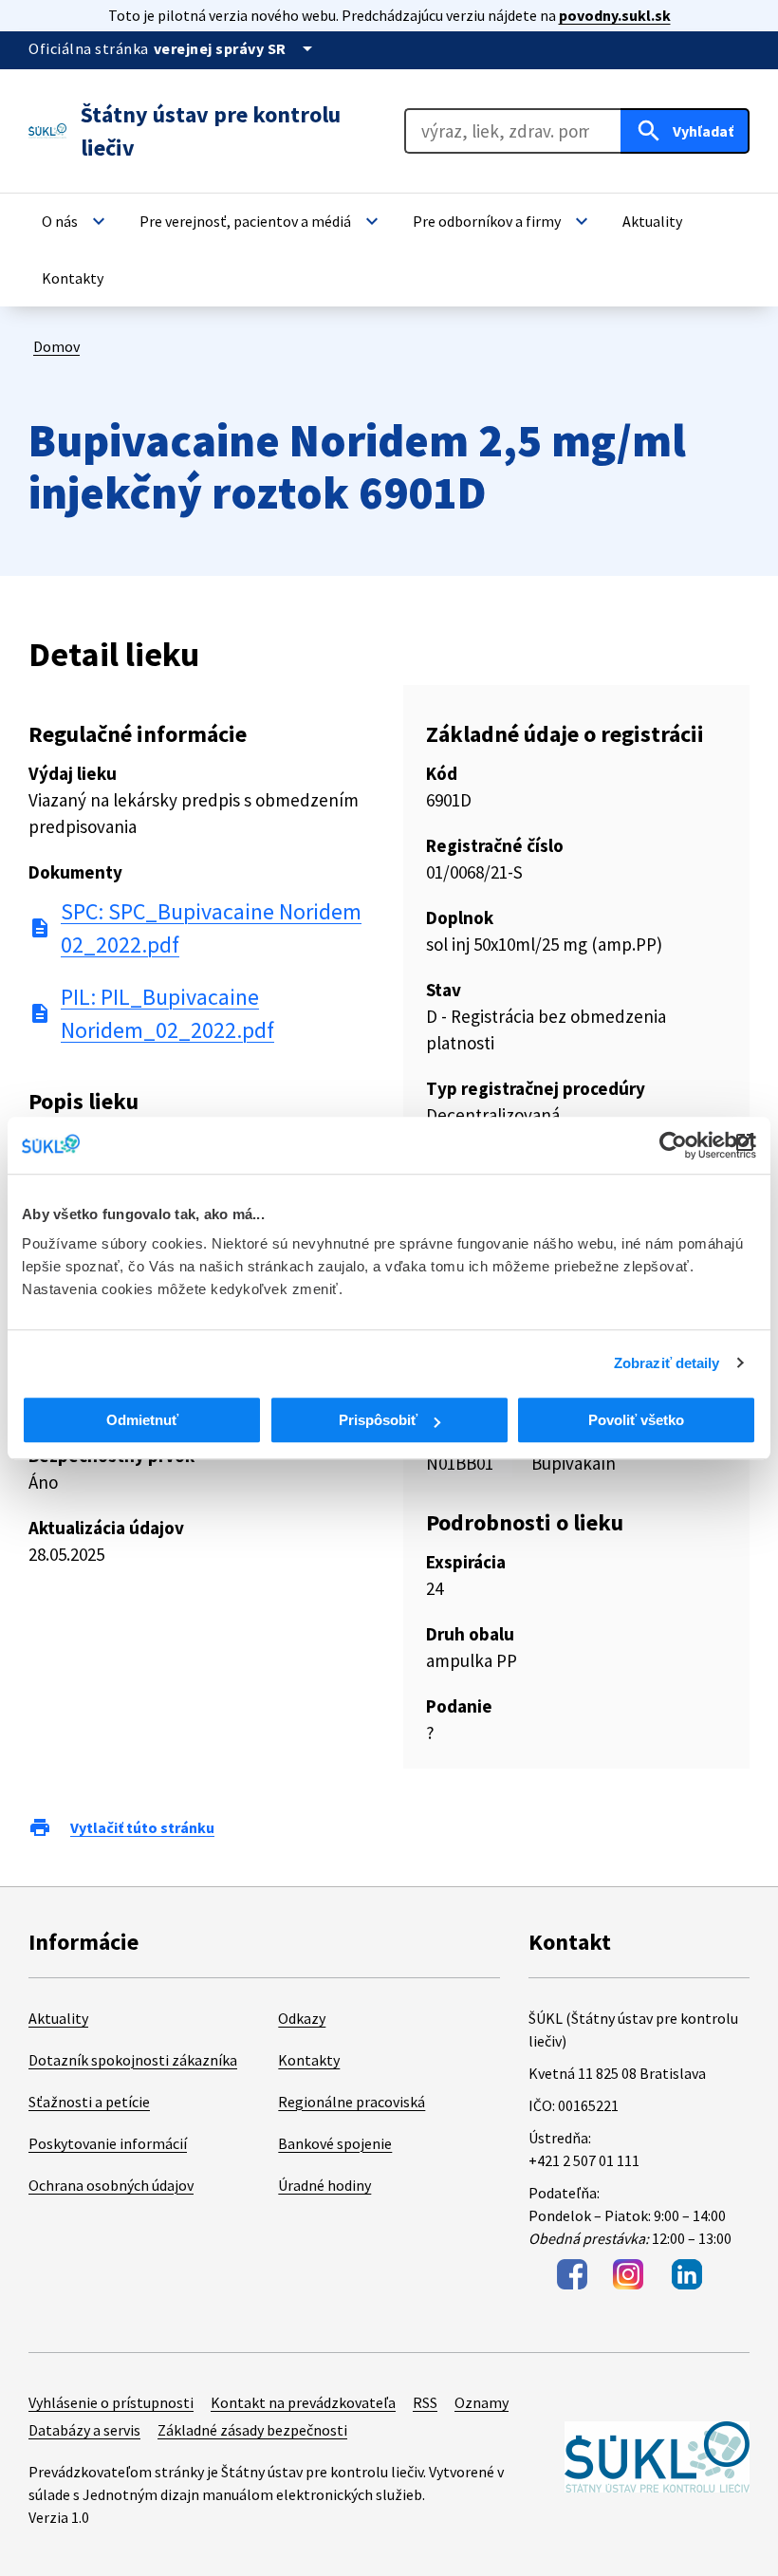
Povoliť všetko (636, 1420)
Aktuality (58, 2018)
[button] (76, 221)
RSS (425, 2402)
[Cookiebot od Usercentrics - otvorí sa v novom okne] (673, 1145)
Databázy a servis (84, 2430)
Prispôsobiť (378, 1420)
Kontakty (309, 2060)
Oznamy (482, 2402)
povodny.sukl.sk (615, 15)
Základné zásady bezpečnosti (252, 2430)
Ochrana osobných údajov (111, 2185)
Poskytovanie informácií (108, 2143)
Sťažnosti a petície (89, 2102)
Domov (56, 346)
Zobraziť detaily (667, 1363)
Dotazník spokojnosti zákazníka (133, 2060)
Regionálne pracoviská (352, 2102)
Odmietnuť (142, 1420)
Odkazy (302, 2018)
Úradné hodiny (324, 2185)
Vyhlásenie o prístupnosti (111, 2402)
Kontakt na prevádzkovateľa (303, 2402)
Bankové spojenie (335, 2143)
